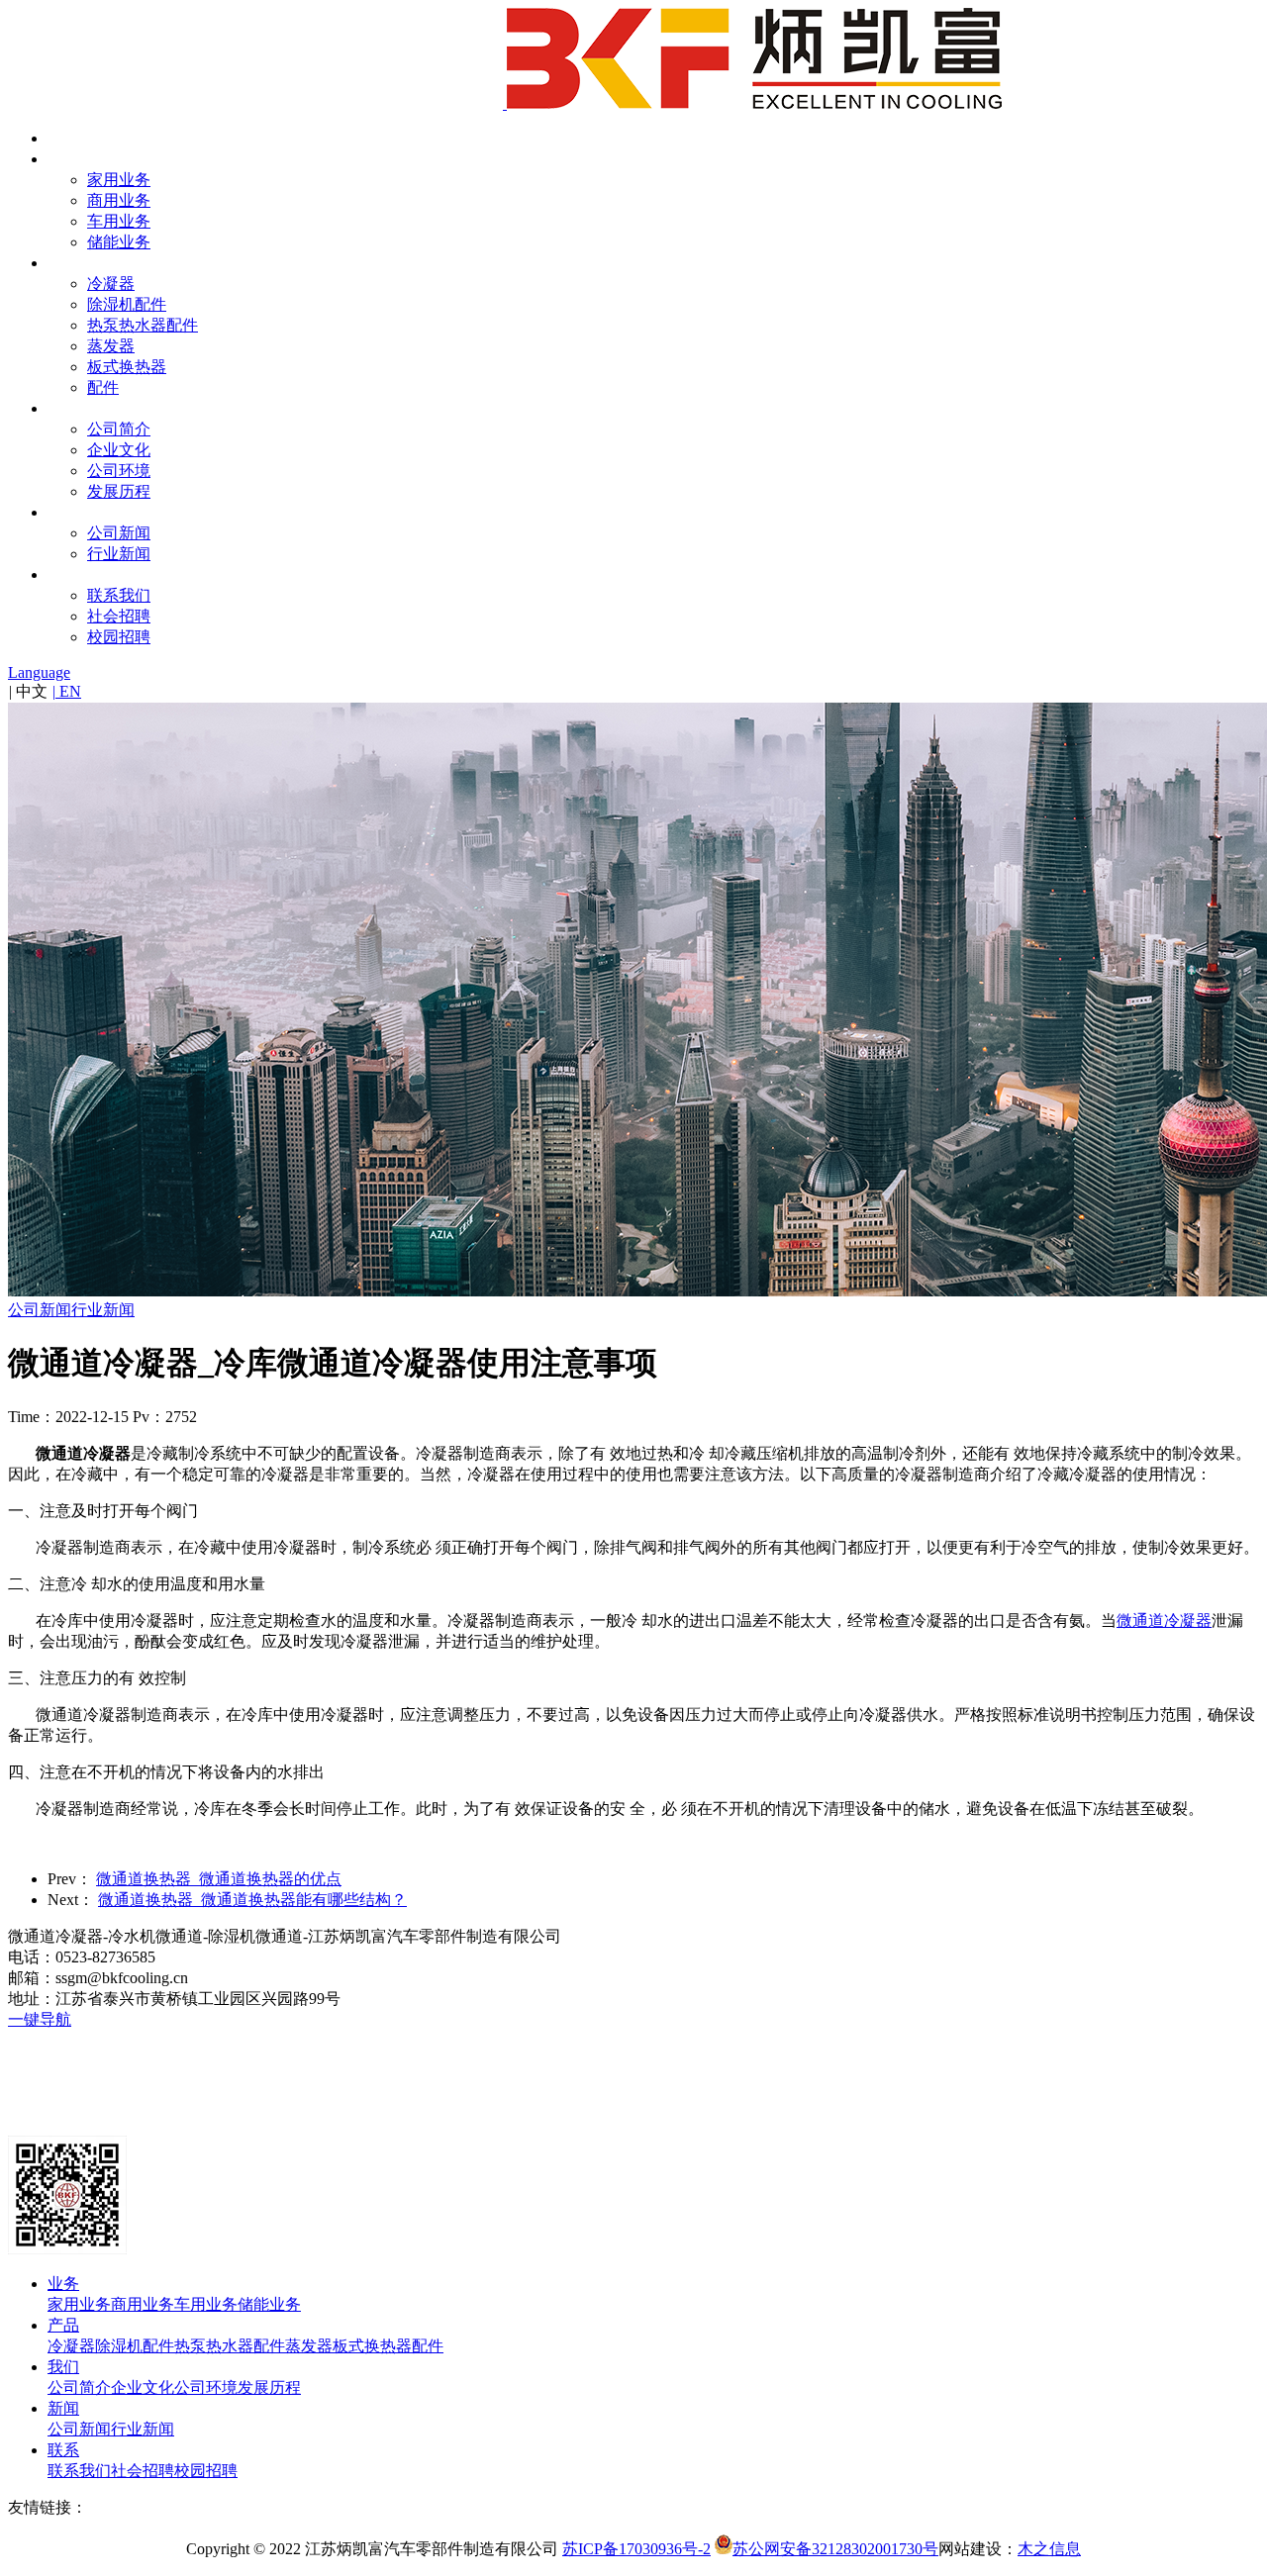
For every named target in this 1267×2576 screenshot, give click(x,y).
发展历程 (119, 491)
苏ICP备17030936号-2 (636, 2549)
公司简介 (119, 429)
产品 (63, 263)
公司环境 (119, 471)
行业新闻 (119, 554)
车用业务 (119, 221)
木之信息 (1049, 2549)
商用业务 (119, 200)
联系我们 (119, 595)
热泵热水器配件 (143, 325)
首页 (63, 138)
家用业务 (119, 180)
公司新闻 (119, 533)
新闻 (63, 512)
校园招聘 (119, 637)
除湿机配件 (127, 304)
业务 (63, 159)
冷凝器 (111, 284)
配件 (103, 387)
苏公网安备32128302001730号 (835, 2549)
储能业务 (119, 242)
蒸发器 (111, 346)
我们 (63, 408)
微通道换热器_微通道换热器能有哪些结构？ (252, 1900)
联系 (63, 574)
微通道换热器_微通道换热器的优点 (219, 1879)
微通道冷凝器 (1164, 1621)
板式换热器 (127, 367)
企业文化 (119, 450)
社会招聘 (119, 616)
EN (66, 691)
